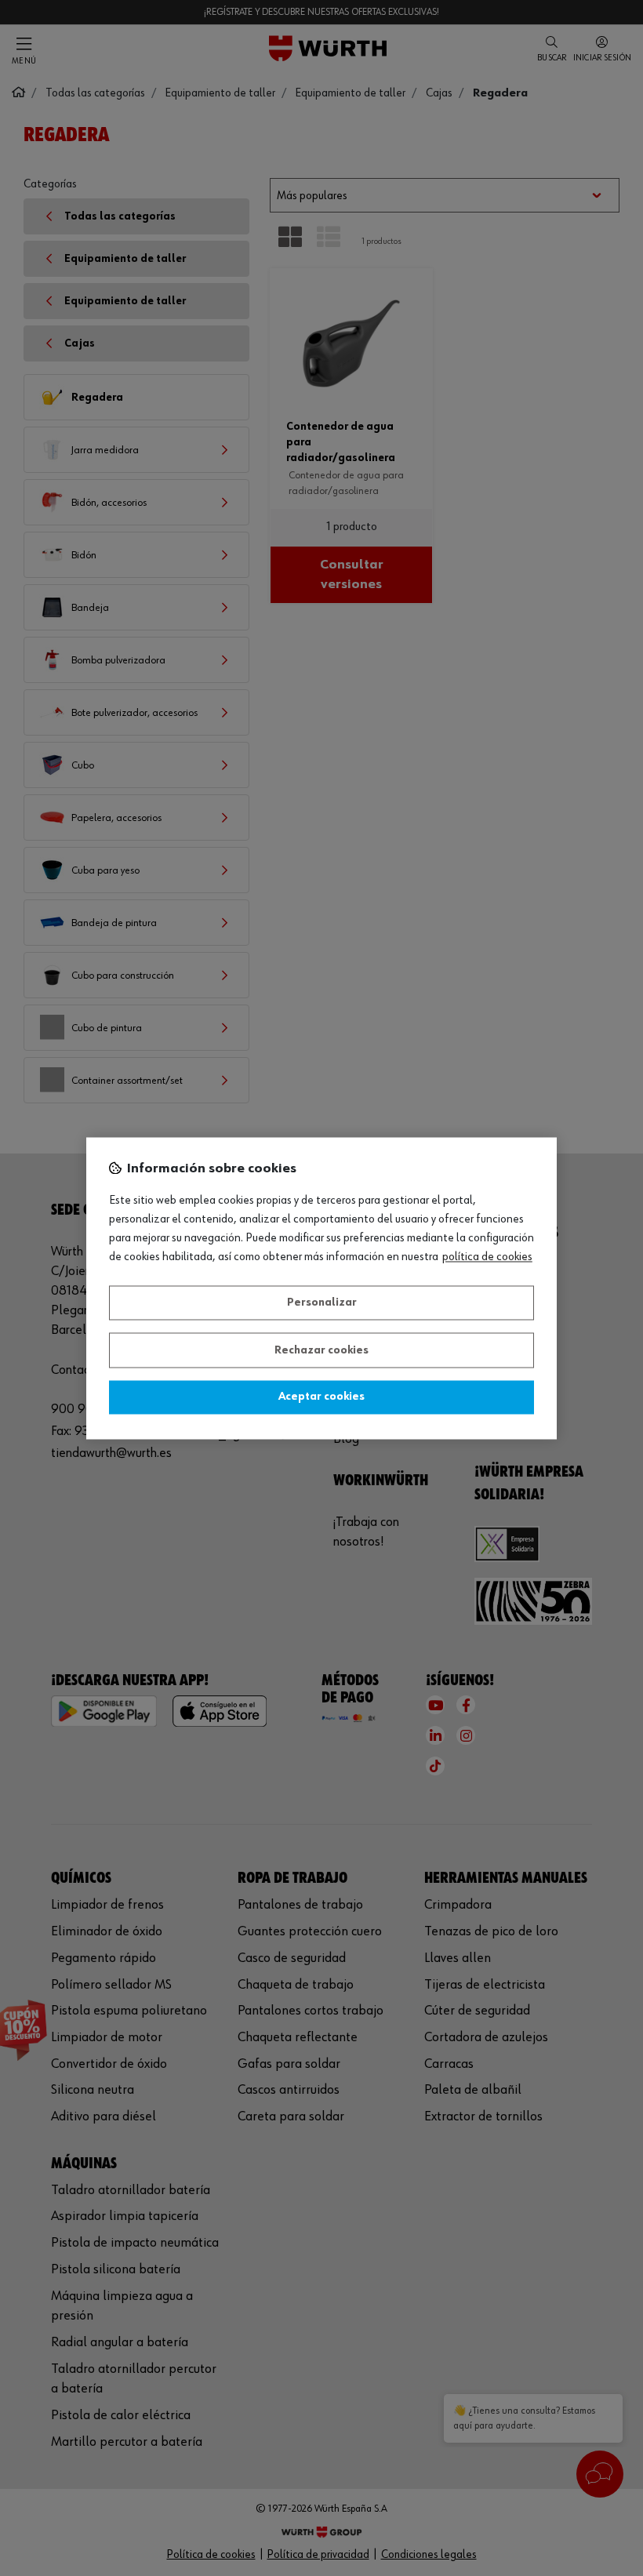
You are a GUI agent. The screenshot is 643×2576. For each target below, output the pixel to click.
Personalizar (322, 1303)
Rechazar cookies (321, 1350)
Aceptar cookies (321, 1397)
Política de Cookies (487, 1257)
